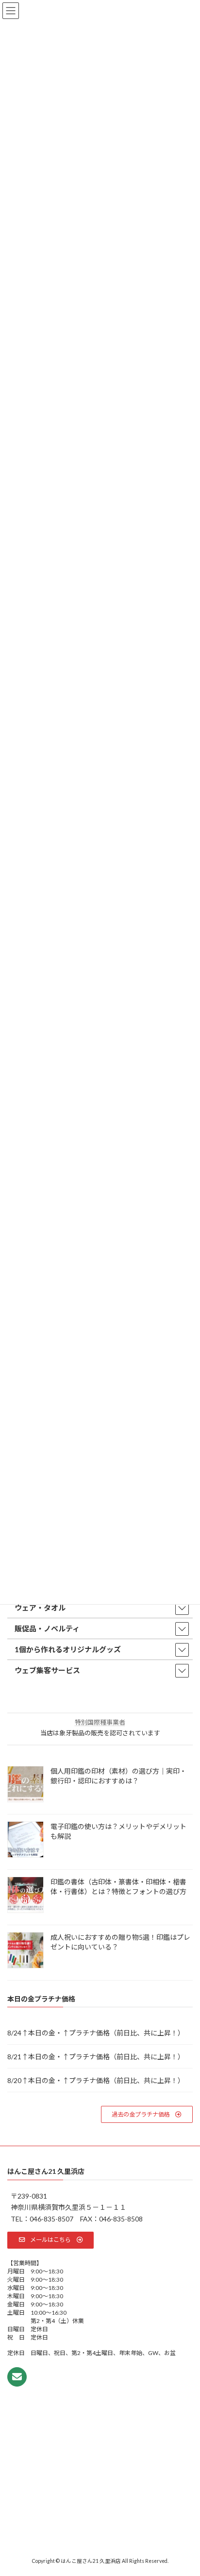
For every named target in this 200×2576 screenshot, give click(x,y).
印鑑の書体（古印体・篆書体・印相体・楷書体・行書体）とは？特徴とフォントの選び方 (118, 1887)
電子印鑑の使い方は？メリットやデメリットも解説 (118, 1831)
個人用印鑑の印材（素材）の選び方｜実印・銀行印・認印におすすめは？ (118, 1776)
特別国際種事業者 (100, 1722)
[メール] (17, 2377)
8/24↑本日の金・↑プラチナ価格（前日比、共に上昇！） (96, 2033)
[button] (147, 2114)
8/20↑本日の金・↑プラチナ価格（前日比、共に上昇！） (96, 2080)
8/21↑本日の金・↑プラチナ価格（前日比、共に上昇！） (96, 2057)
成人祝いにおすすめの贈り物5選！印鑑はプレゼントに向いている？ (120, 1942)
